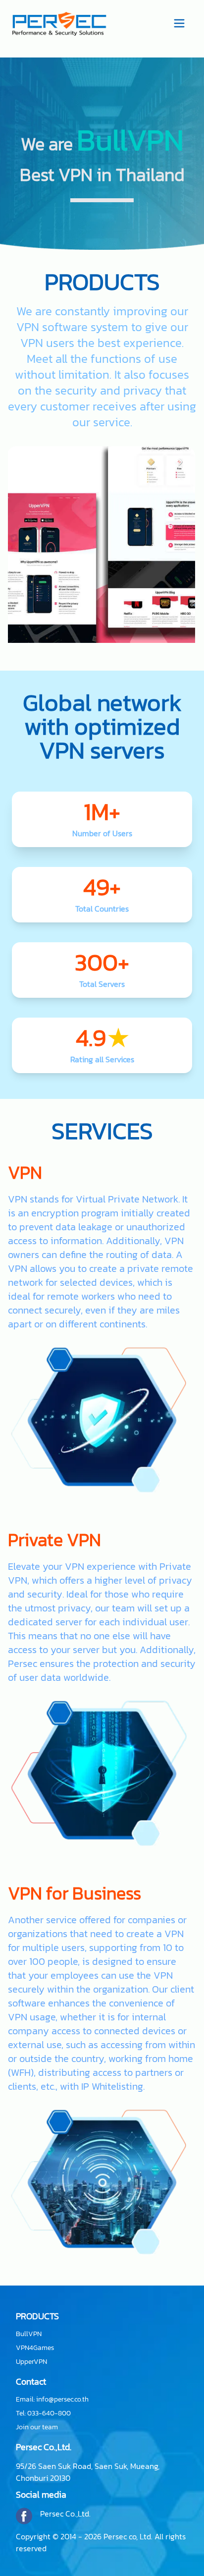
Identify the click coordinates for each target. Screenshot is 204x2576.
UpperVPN (31, 2362)
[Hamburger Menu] (179, 22)
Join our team (37, 2427)
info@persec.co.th (62, 2399)
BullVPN (29, 2334)
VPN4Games (35, 2348)
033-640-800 (49, 2413)
